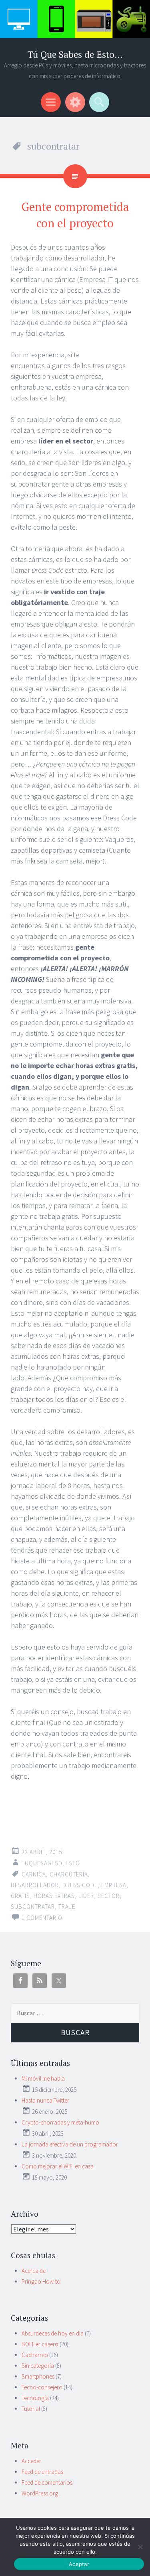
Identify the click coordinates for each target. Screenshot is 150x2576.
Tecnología (35, 2398)
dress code (80, 1885)
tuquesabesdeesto (51, 1863)
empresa (114, 1885)
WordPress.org (40, 2493)
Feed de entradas (42, 2472)
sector (109, 1896)
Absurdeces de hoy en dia (53, 2333)
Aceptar (79, 2564)
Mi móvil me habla (43, 2078)
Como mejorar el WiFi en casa (58, 2166)
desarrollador (35, 1885)
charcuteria (69, 1874)
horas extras (54, 1896)
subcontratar (33, 1907)
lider (86, 1896)
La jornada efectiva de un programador (70, 2144)
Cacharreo (35, 2355)
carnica (34, 1874)
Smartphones (38, 2376)
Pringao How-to (41, 2281)
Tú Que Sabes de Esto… (75, 54)
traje (67, 1907)
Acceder (31, 2461)
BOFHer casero (40, 2344)
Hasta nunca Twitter (45, 2100)
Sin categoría (38, 2366)
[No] (140, 2547)
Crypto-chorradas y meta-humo (60, 2122)
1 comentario (42, 1918)
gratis (20, 1896)
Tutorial (31, 2409)
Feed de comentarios (47, 2482)
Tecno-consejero (42, 2387)
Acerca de (34, 2271)
